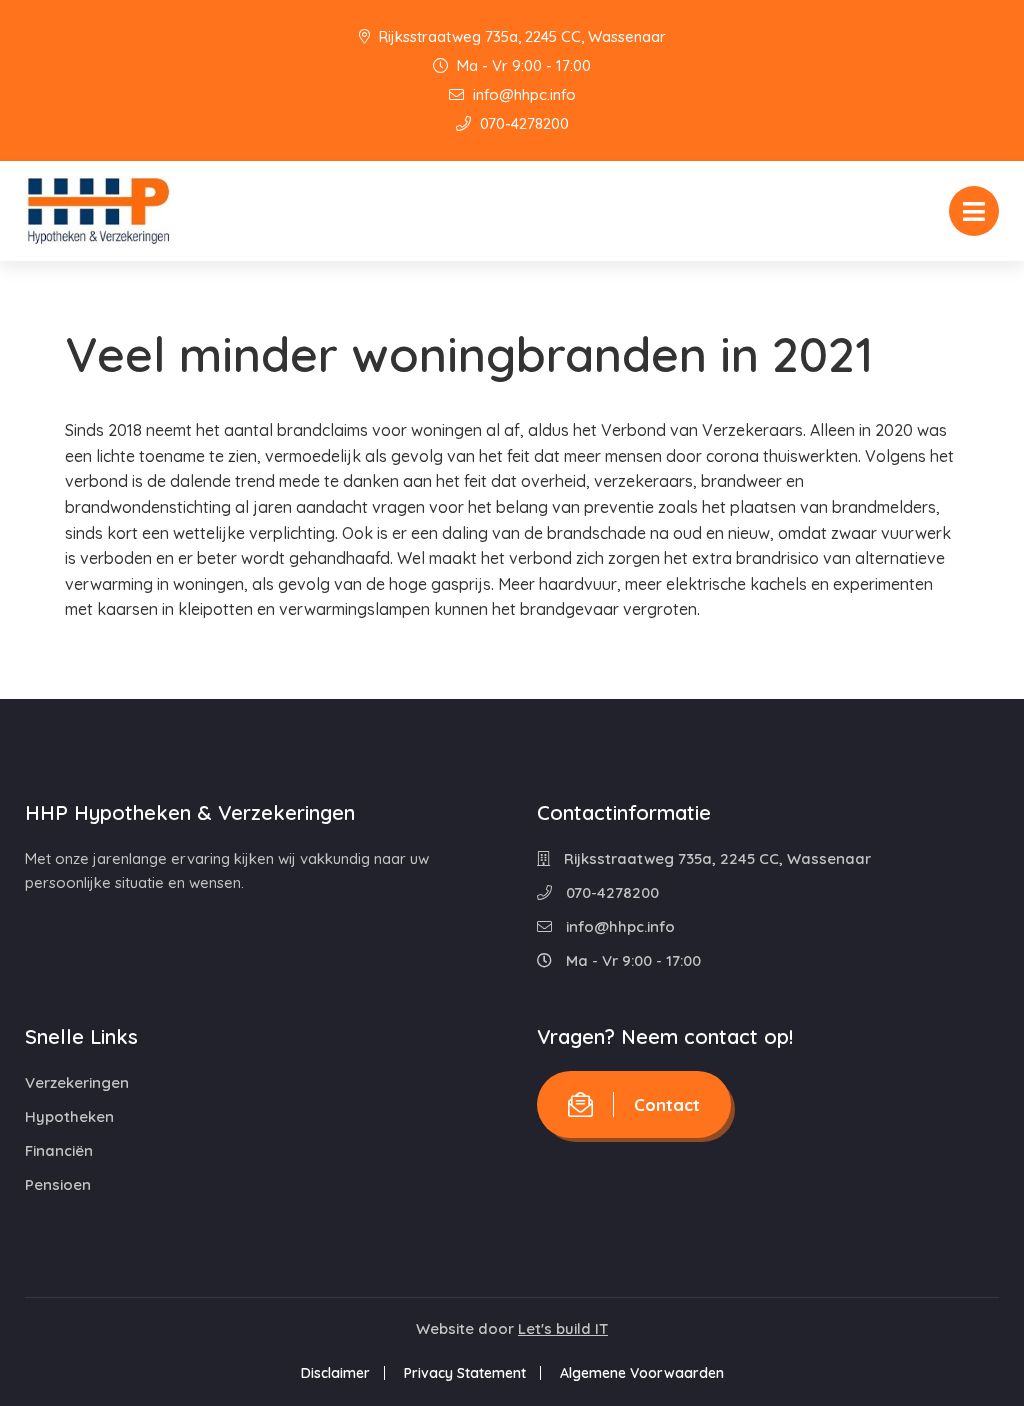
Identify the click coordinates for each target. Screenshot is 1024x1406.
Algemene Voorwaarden (642, 1373)
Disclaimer (335, 1373)
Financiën (59, 1150)
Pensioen (58, 1184)
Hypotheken (69, 1116)
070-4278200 (522, 123)
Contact (667, 1104)
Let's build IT (563, 1328)
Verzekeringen (77, 1082)
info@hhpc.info (522, 94)
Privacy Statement (465, 1373)
